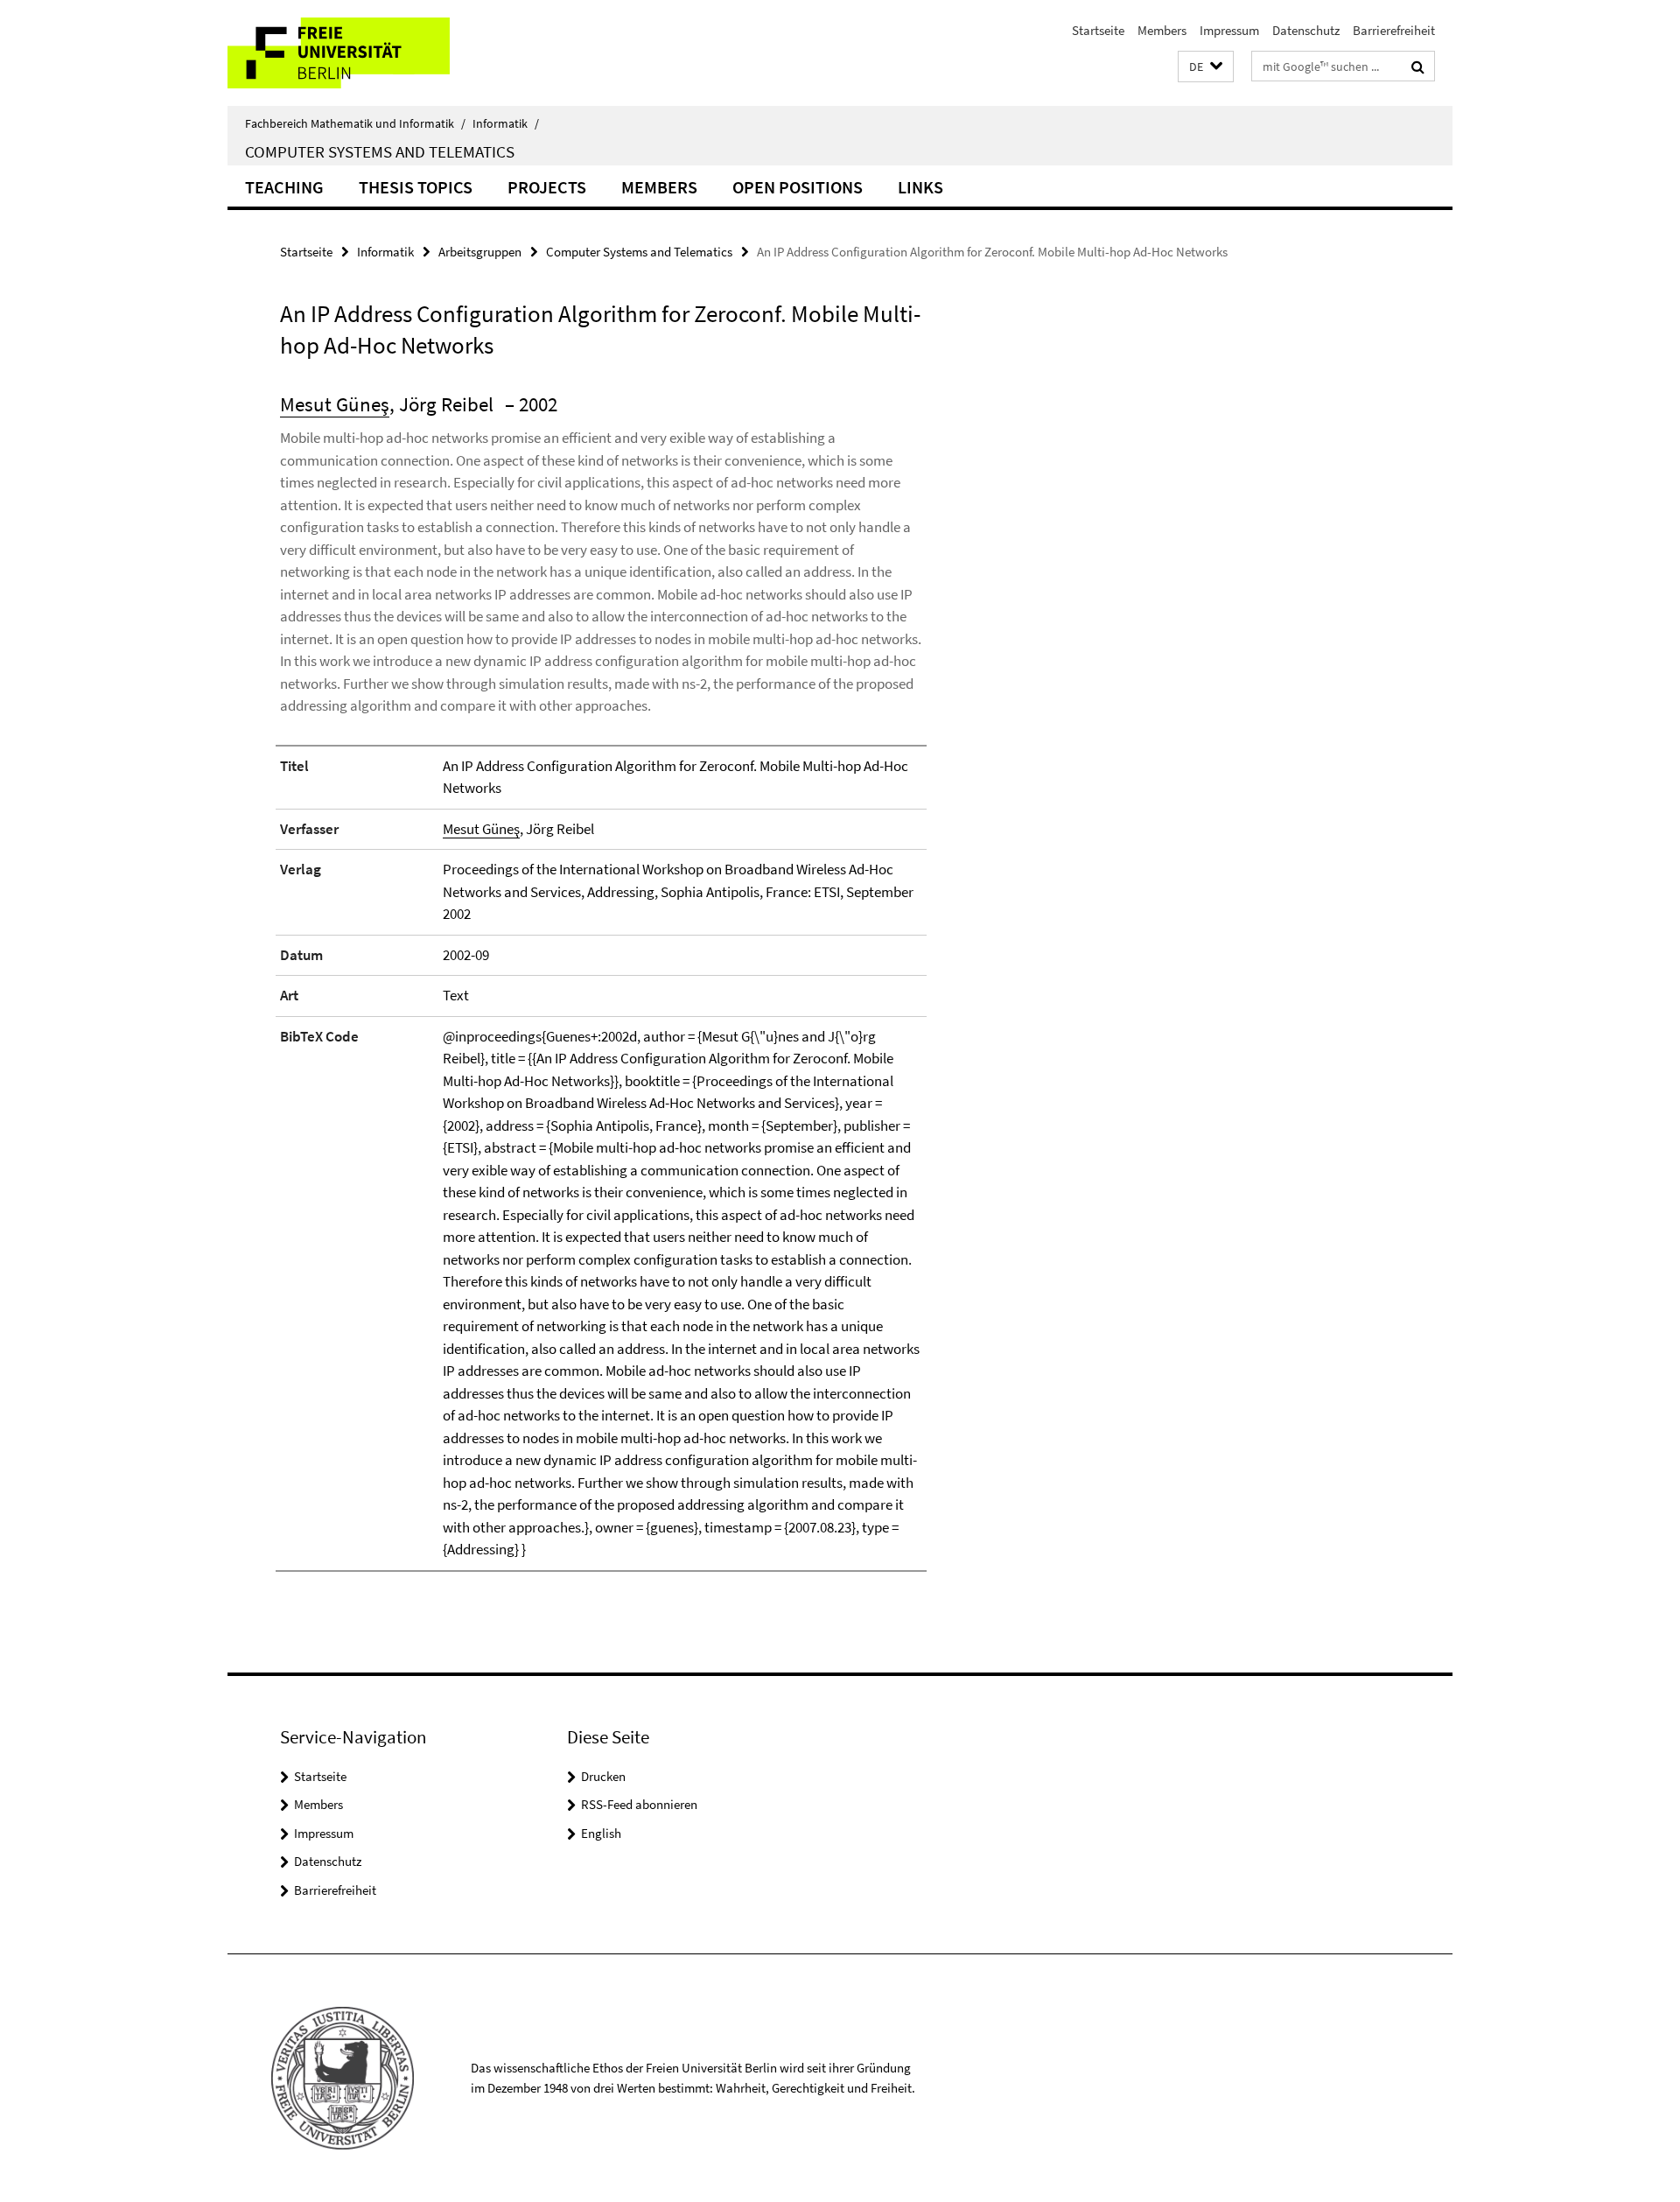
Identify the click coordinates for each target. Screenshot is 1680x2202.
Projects (547, 187)
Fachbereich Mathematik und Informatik (355, 123)
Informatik (506, 123)
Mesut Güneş (335, 404)
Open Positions (798, 187)
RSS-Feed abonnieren (639, 1804)
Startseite (1098, 30)
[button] (1206, 67)
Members (1162, 30)
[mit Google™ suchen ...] (1418, 67)
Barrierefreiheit (1394, 30)
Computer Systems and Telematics (380, 151)
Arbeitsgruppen (480, 252)
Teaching (284, 187)
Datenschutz (1306, 30)
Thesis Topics (416, 187)
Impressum (1229, 30)
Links (920, 187)
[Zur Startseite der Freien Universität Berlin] (374, 53)
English (601, 1833)
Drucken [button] (603, 1776)
